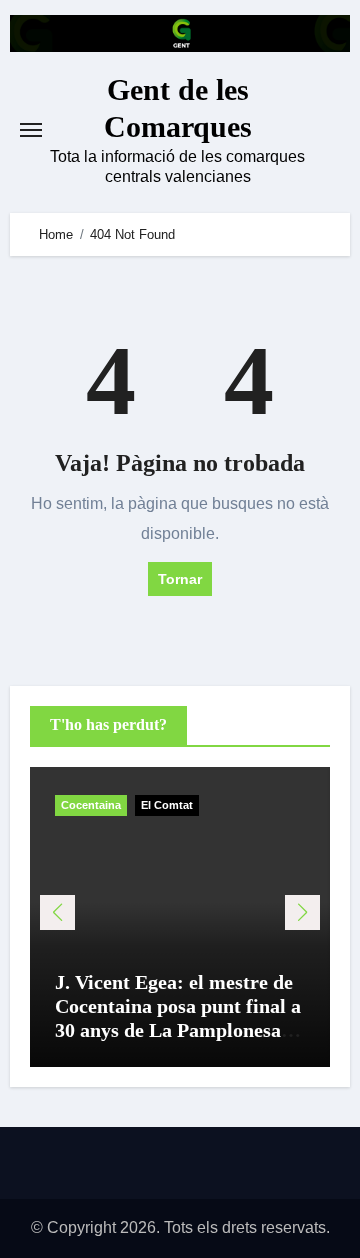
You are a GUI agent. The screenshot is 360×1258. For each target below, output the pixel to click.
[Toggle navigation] (31, 130)
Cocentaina (91, 805)
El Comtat (167, 805)
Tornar (180, 579)
